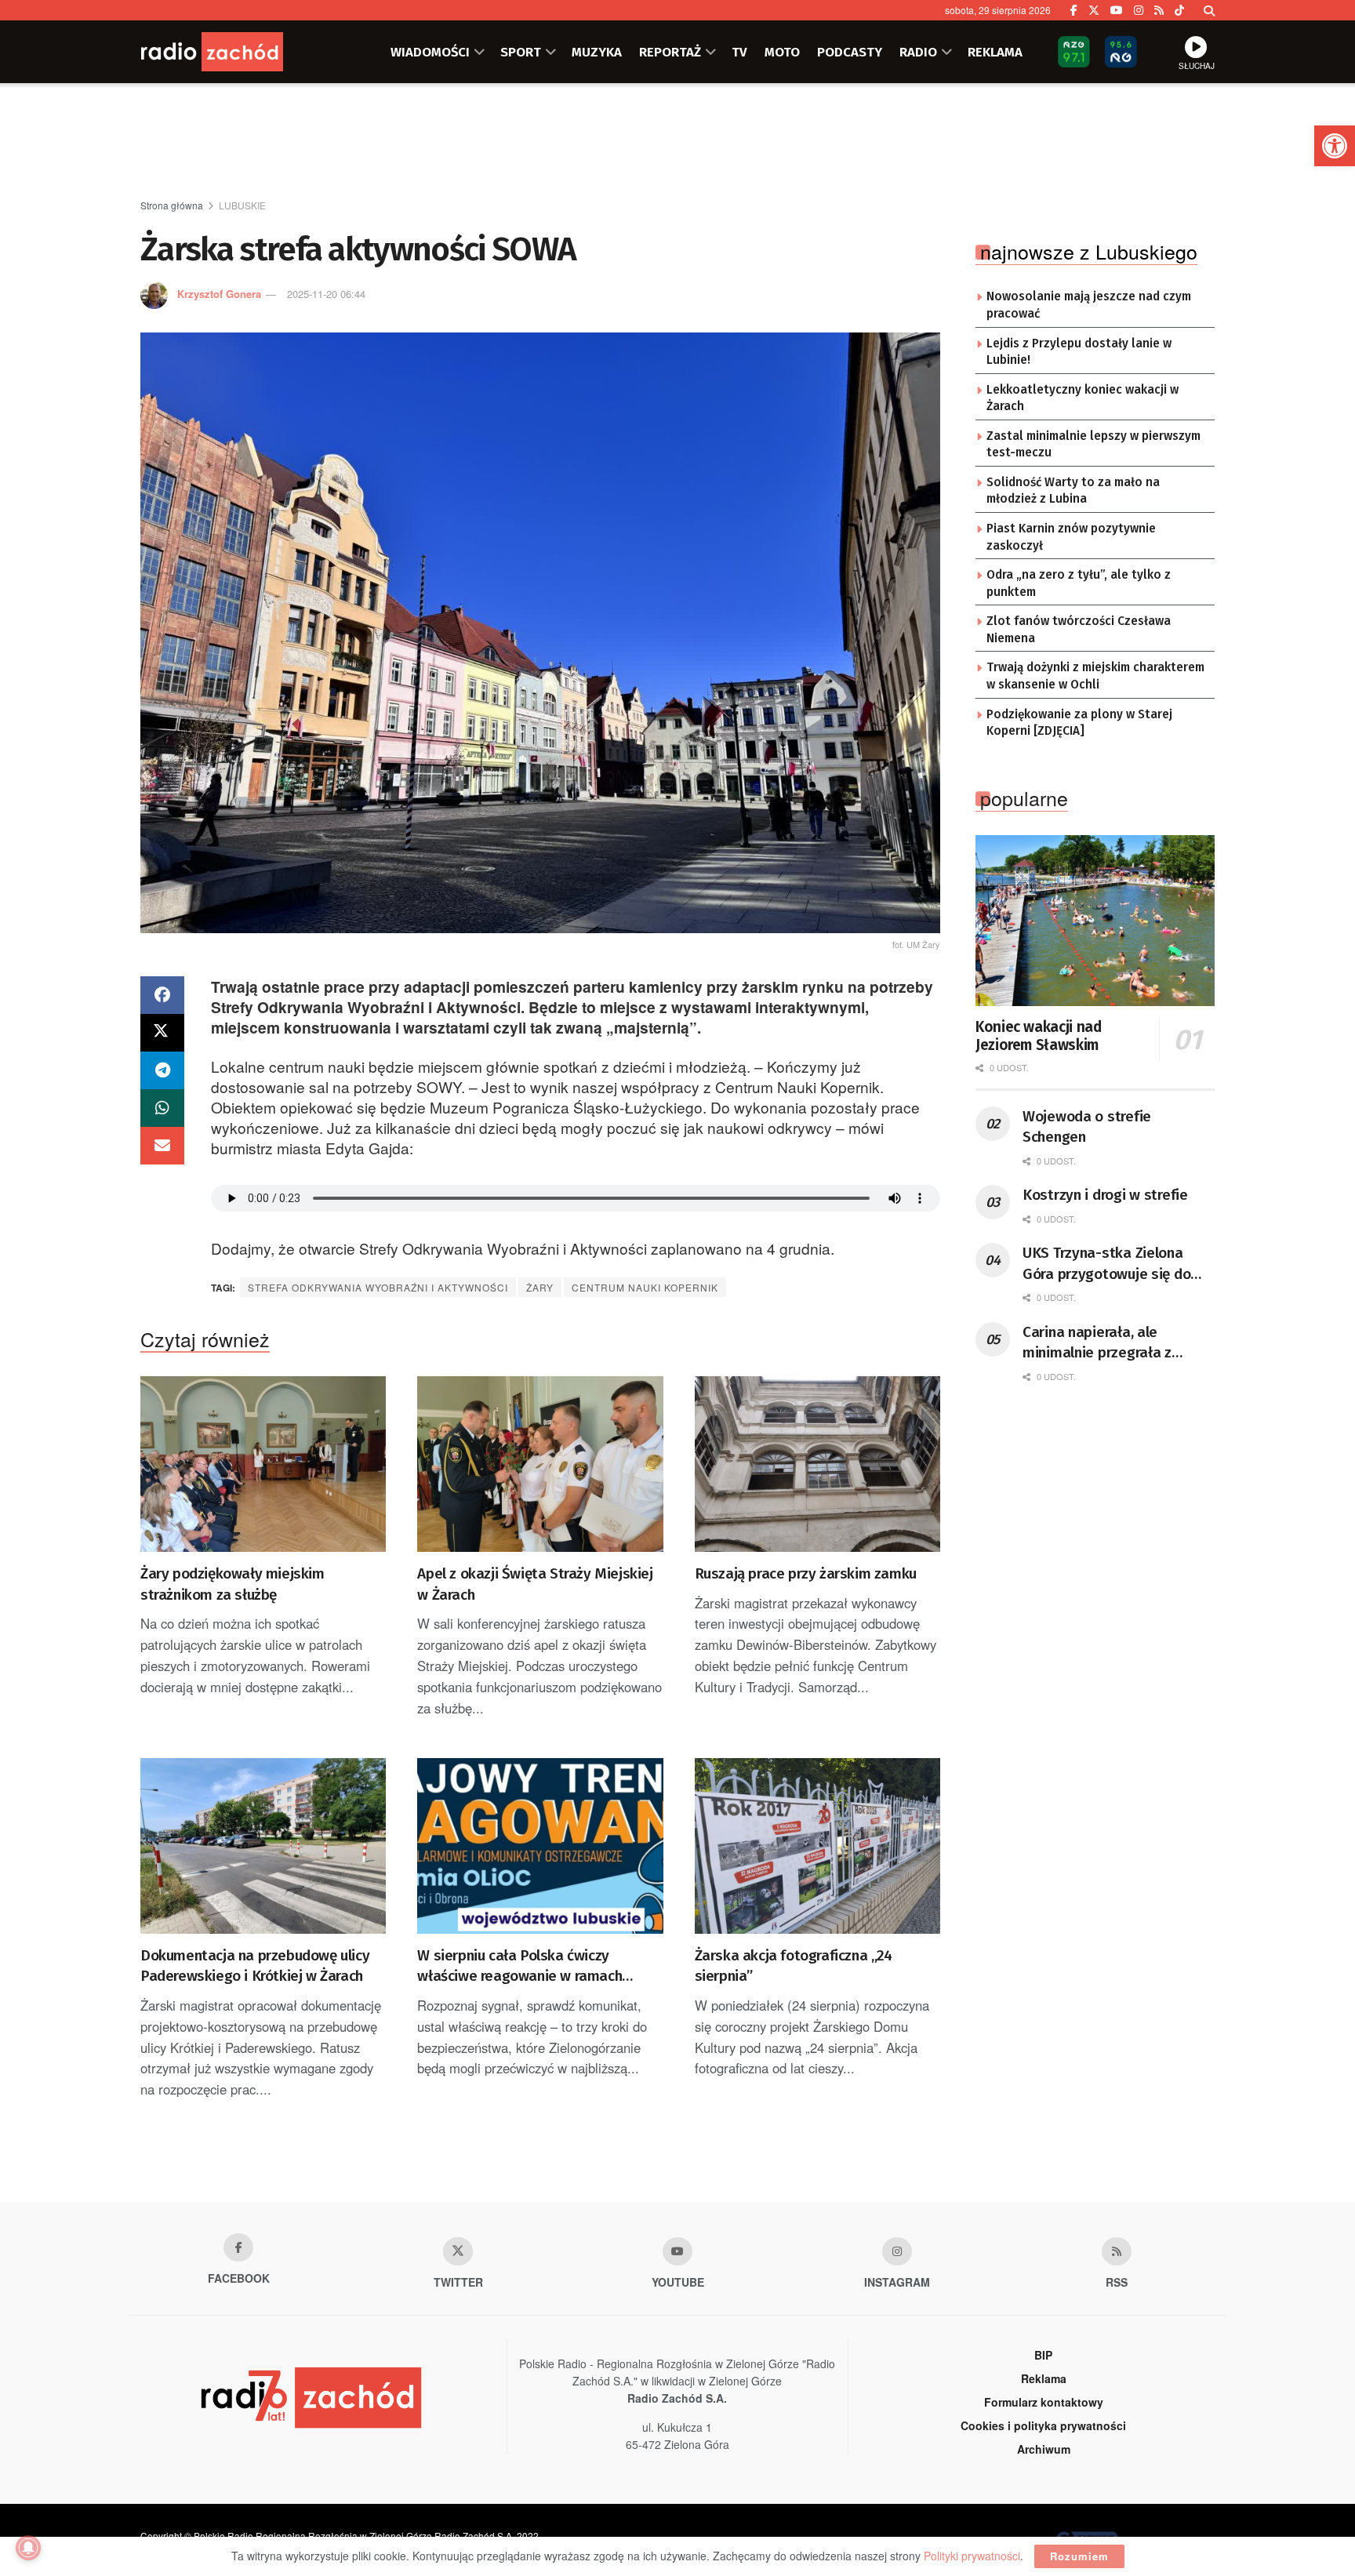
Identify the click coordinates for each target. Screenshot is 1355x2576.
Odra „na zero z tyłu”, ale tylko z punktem (1079, 583)
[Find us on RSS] (1159, 10)
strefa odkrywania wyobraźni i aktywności (378, 1287)
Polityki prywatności (972, 2556)
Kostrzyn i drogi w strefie (1105, 1195)
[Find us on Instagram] (1139, 10)
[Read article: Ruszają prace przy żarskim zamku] (817, 1464)
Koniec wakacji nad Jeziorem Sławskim (1039, 1036)
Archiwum (1044, 2449)
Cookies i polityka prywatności (1043, 2425)
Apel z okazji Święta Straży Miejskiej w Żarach (535, 1584)
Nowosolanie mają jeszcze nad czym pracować (1089, 305)
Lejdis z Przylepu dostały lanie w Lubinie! (1079, 352)
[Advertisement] (677, 142)
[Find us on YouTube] (1117, 10)
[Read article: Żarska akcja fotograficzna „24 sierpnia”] (817, 1846)
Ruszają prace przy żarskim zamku (806, 1573)
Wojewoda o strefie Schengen (1087, 1127)
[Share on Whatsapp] (162, 1108)
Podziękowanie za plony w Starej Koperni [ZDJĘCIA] (1079, 723)
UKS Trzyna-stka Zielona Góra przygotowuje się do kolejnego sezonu (1106, 1264)
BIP (1043, 2355)
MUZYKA (597, 52)
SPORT (521, 52)
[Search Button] (1209, 10)
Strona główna (172, 205)
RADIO (918, 52)
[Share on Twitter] (162, 1033)
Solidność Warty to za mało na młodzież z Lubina (1073, 491)
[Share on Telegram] (162, 1070)
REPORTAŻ (670, 52)
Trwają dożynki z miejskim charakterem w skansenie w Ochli (1095, 676)
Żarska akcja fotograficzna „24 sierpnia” (794, 1966)
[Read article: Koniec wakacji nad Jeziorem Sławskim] (1095, 921)
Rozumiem (1079, 2556)
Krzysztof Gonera (219, 294)
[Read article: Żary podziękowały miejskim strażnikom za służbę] (263, 1464)
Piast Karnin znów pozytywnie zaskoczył (1071, 537)
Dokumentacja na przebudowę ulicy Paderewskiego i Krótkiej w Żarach (255, 1966)
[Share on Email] (162, 1146)
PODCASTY (850, 52)
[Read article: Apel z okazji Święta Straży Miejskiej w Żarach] (540, 1464)
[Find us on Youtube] (677, 2251)
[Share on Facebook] (162, 995)
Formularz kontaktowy (1044, 2402)
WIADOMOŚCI (430, 52)
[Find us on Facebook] (1074, 10)
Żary (540, 1287)
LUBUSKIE (242, 205)
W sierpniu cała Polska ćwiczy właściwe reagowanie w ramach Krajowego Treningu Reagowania (523, 1967)
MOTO (782, 52)
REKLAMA (995, 52)
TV (739, 52)
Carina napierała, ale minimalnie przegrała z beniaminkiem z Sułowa (1100, 1343)
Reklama (1044, 2378)
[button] (1335, 146)
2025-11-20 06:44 (326, 294)
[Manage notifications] (28, 2548)
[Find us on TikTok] (1179, 10)
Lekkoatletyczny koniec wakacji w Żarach (1083, 398)
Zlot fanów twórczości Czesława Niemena (1079, 630)
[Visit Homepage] (234, 52)
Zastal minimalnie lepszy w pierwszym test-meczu (1093, 445)
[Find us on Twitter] (1094, 10)
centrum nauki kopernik (645, 1287)
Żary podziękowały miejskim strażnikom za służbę (232, 1584)
